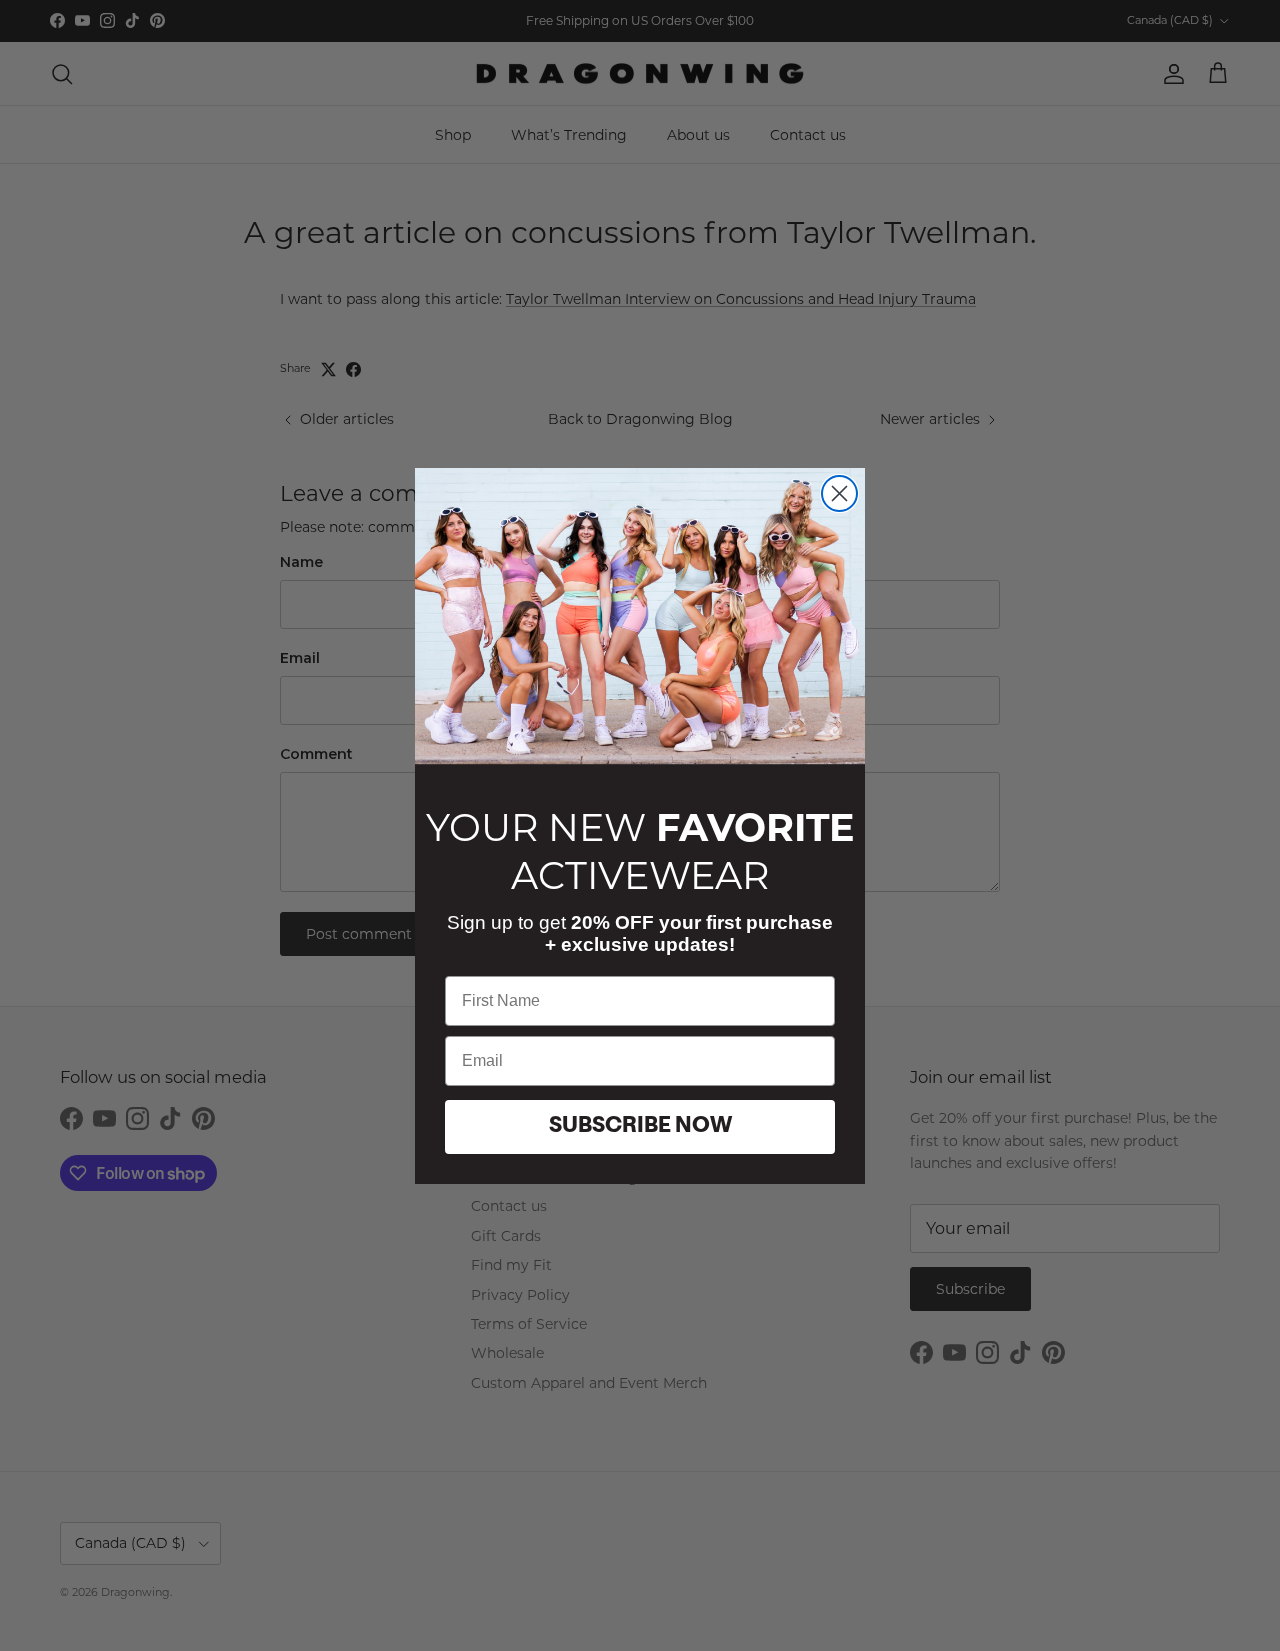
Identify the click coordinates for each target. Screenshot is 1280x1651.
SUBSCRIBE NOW (640, 1126)
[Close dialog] (839, 493)
